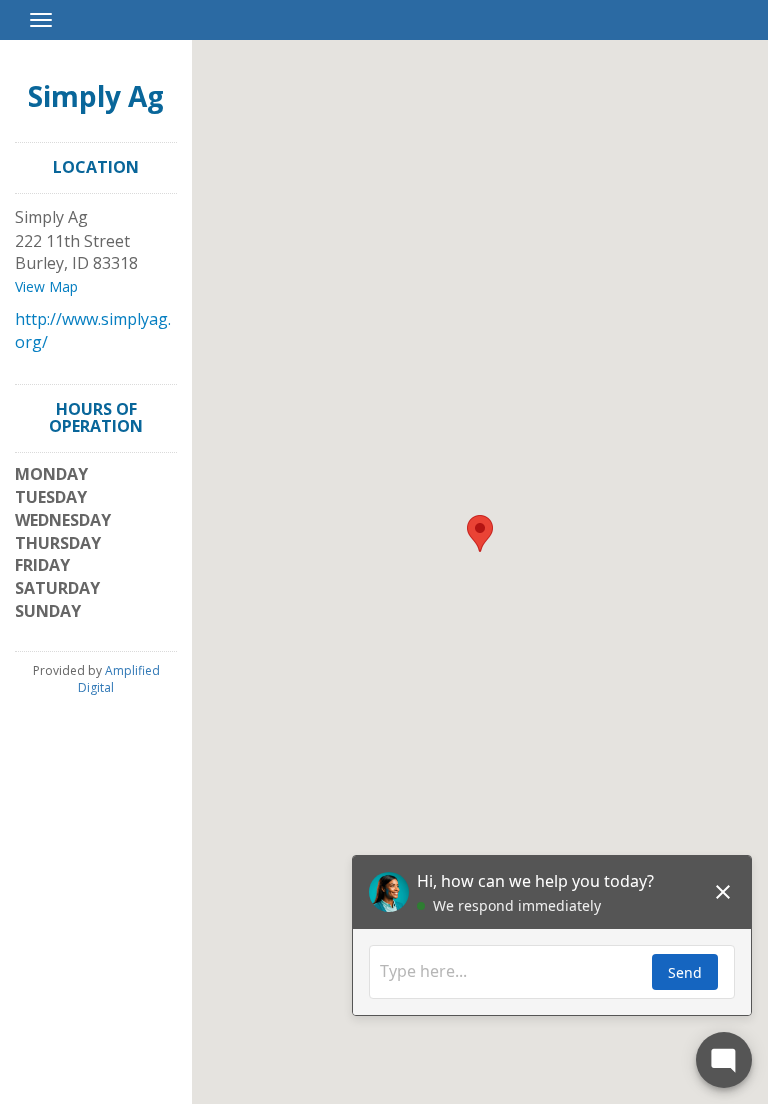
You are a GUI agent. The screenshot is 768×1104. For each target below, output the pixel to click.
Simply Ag (96, 96)
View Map (46, 286)
